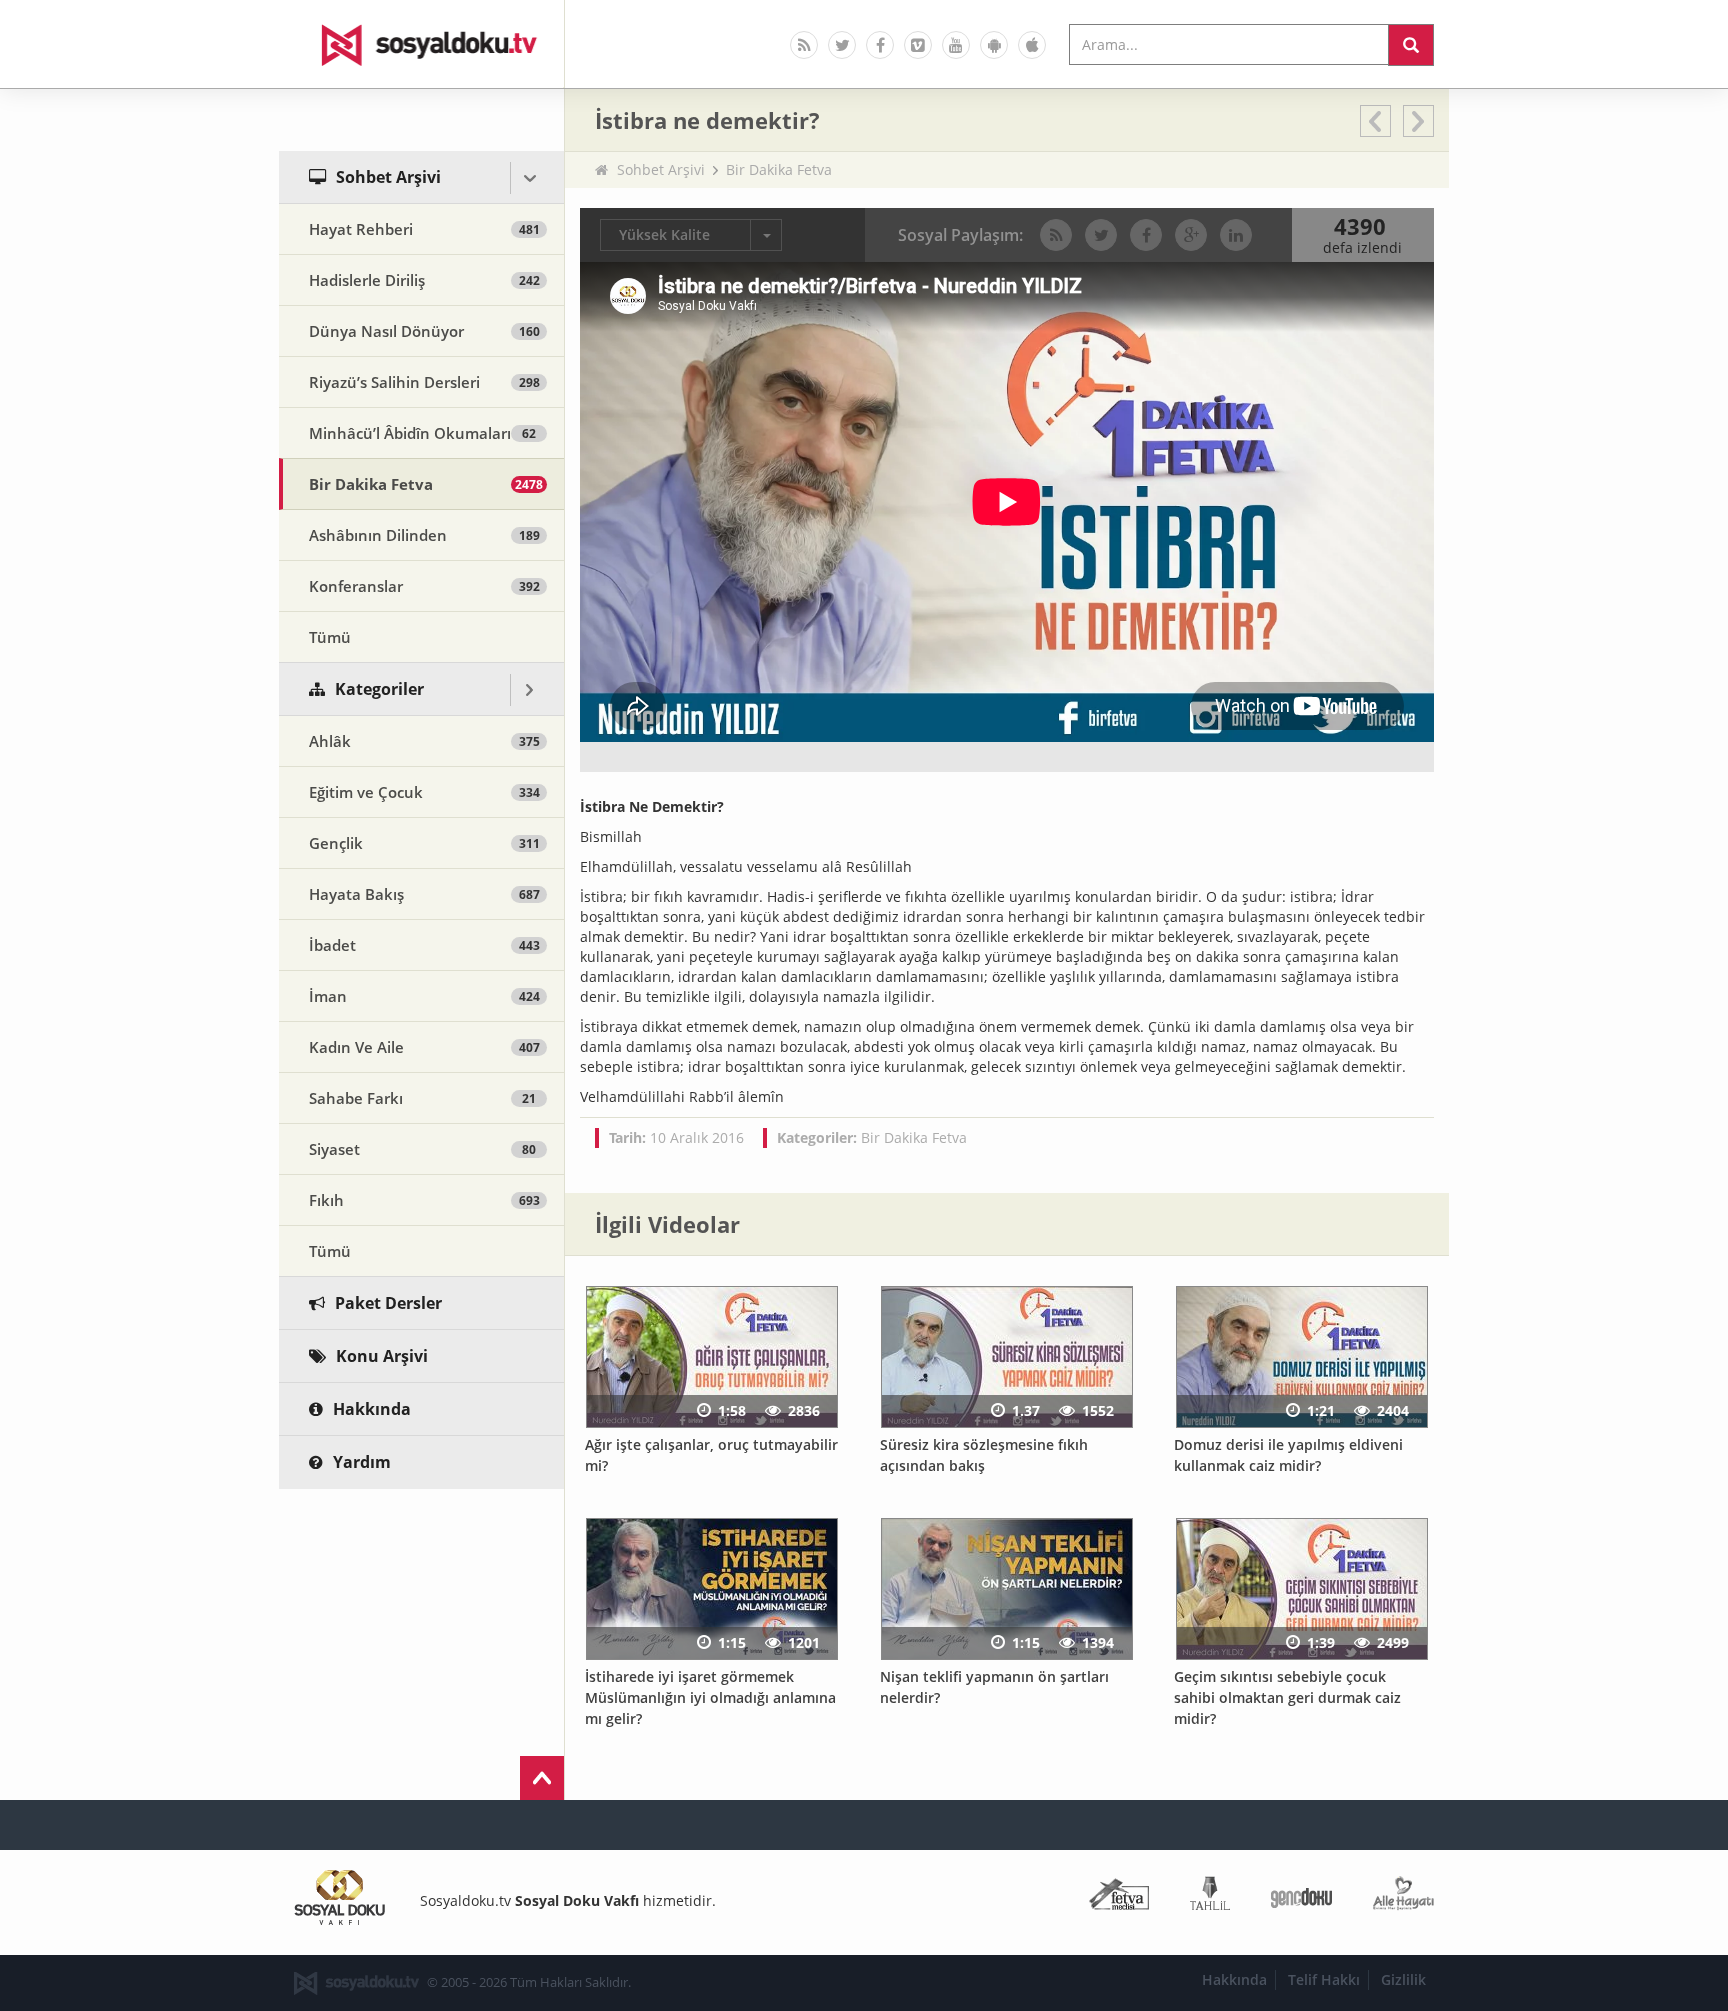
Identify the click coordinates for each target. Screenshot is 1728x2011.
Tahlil (1210, 1897)
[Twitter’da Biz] (842, 45)
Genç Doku (1301, 1897)
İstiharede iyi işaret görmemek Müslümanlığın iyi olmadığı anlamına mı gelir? (710, 1697)
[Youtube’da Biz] (956, 45)
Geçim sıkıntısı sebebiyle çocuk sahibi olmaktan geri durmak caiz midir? (1287, 1697)
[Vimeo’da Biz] (918, 45)
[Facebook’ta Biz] (880, 45)
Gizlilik (1403, 1979)
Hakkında (1234, 1979)
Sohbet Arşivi (661, 169)
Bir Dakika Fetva (779, 169)
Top (542, 1778)
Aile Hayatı (1403, 1897)
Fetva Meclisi (1119, 1897)
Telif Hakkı (1324, 1979)
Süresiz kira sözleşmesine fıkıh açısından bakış (984, 1455)
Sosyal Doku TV (422, 44)
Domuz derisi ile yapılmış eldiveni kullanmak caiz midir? (1288, 1455)
